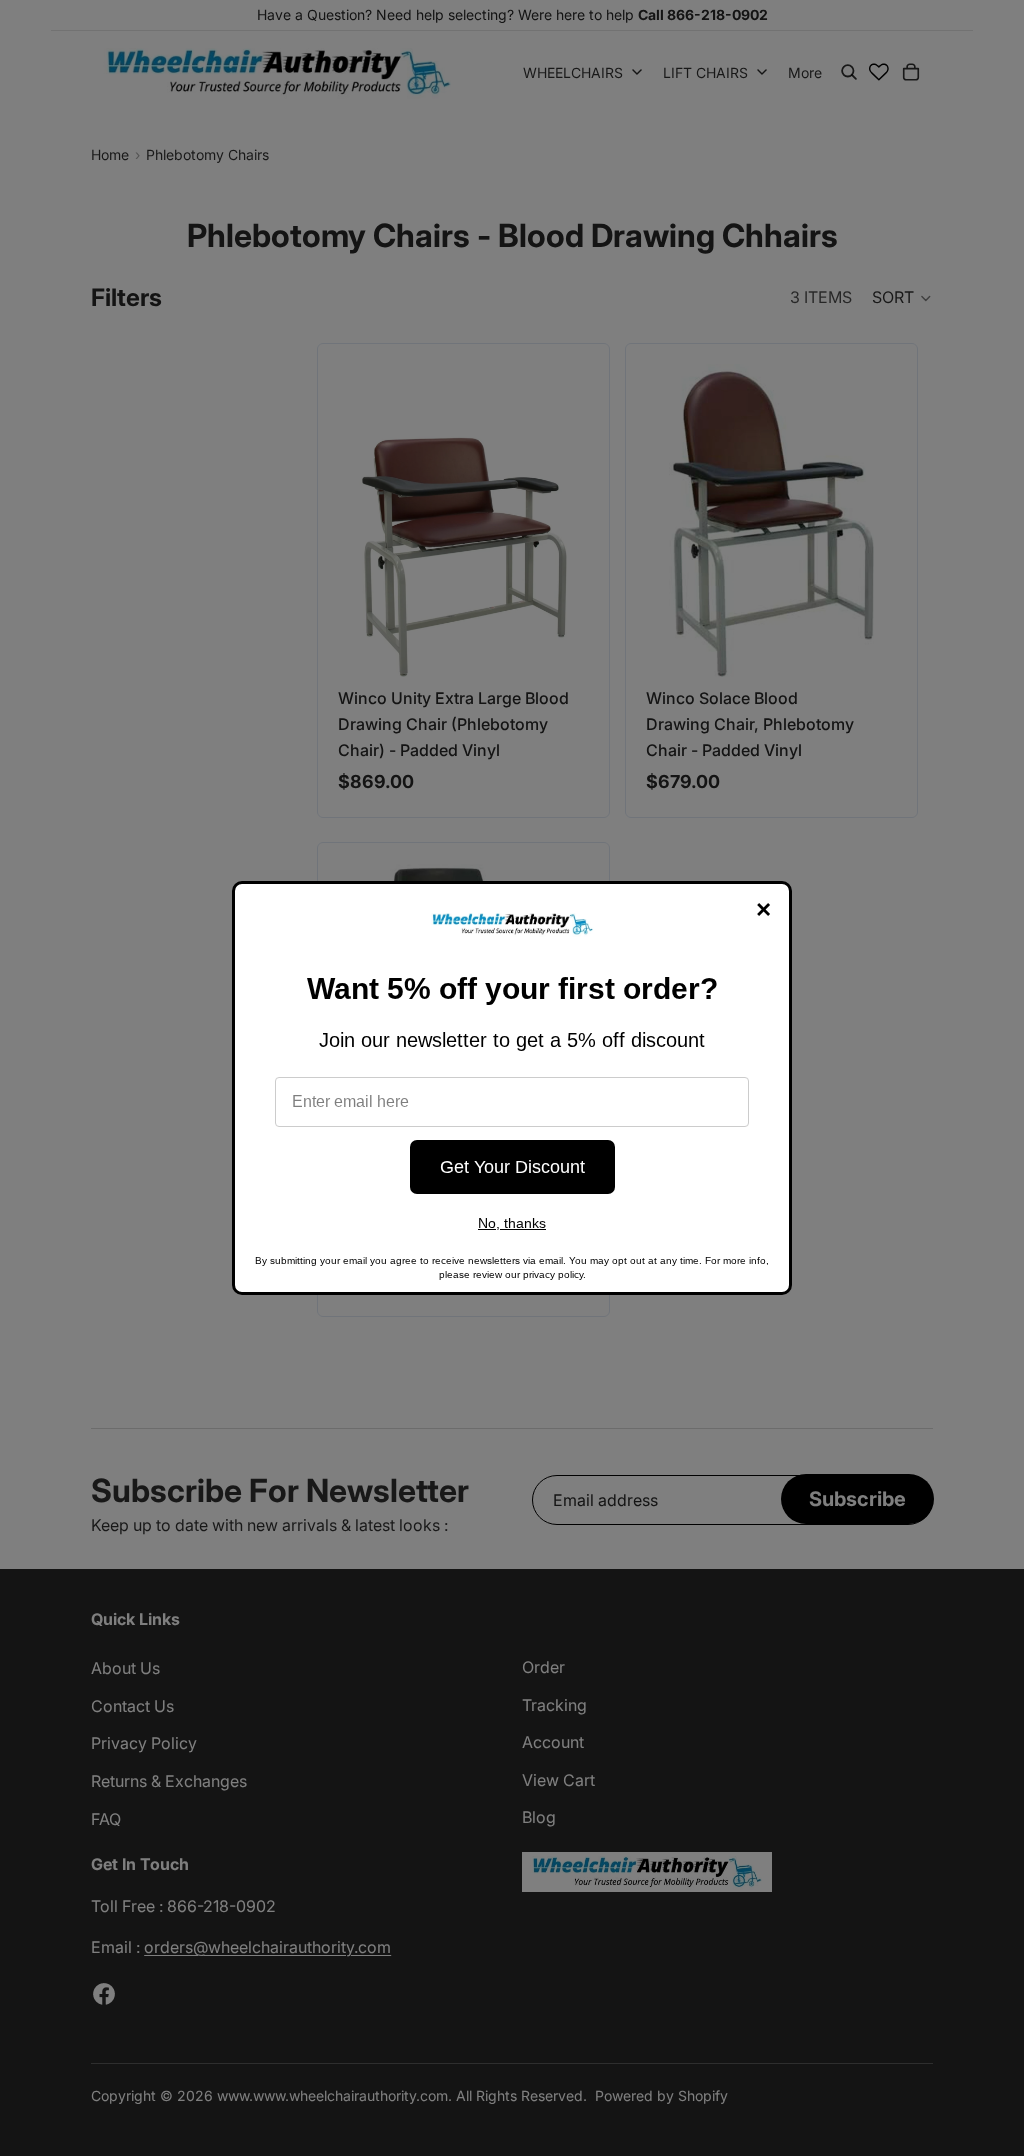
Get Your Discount (512, 1167)
